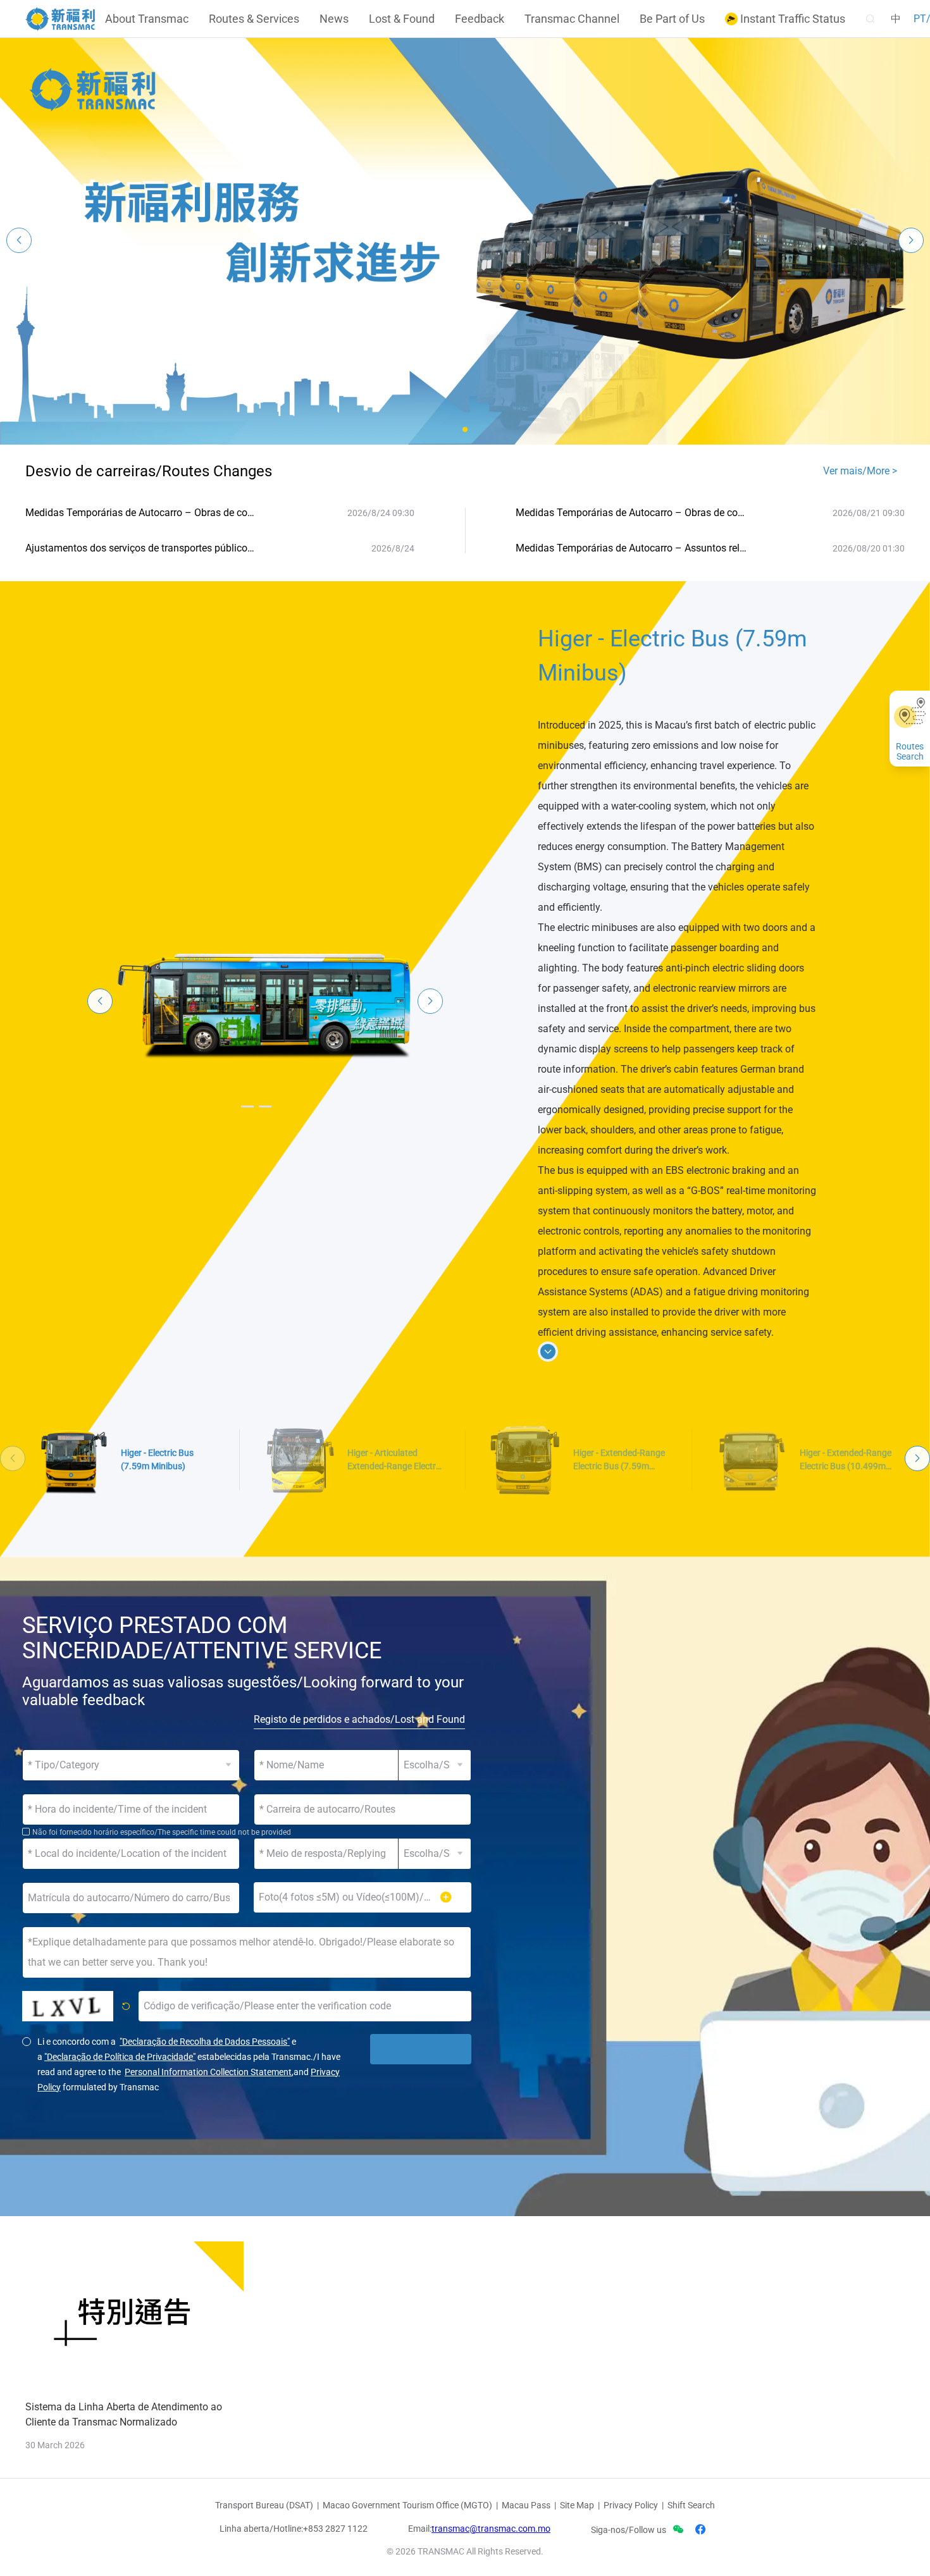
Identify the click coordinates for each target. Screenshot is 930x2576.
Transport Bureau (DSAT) (264, 2505)
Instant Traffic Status (791, 19)
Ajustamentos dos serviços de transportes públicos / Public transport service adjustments (142, 548)
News (334, 19)
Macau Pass (526, 2505)
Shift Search (691, 2505)
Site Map (577, 2505)
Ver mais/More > (860, 471)
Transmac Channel (572, 19)
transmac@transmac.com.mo (491, 2529)
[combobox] (363, 1809)
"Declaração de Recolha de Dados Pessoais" (205, 2042)
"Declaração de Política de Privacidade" (120, 2057)
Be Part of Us (672, 19)
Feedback (480, 19)
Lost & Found (402, 19)
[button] (465, 429)
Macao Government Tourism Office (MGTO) (407, 2505)
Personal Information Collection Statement (208, 2072)
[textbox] (363, 1809)
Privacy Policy (631, 2505)
